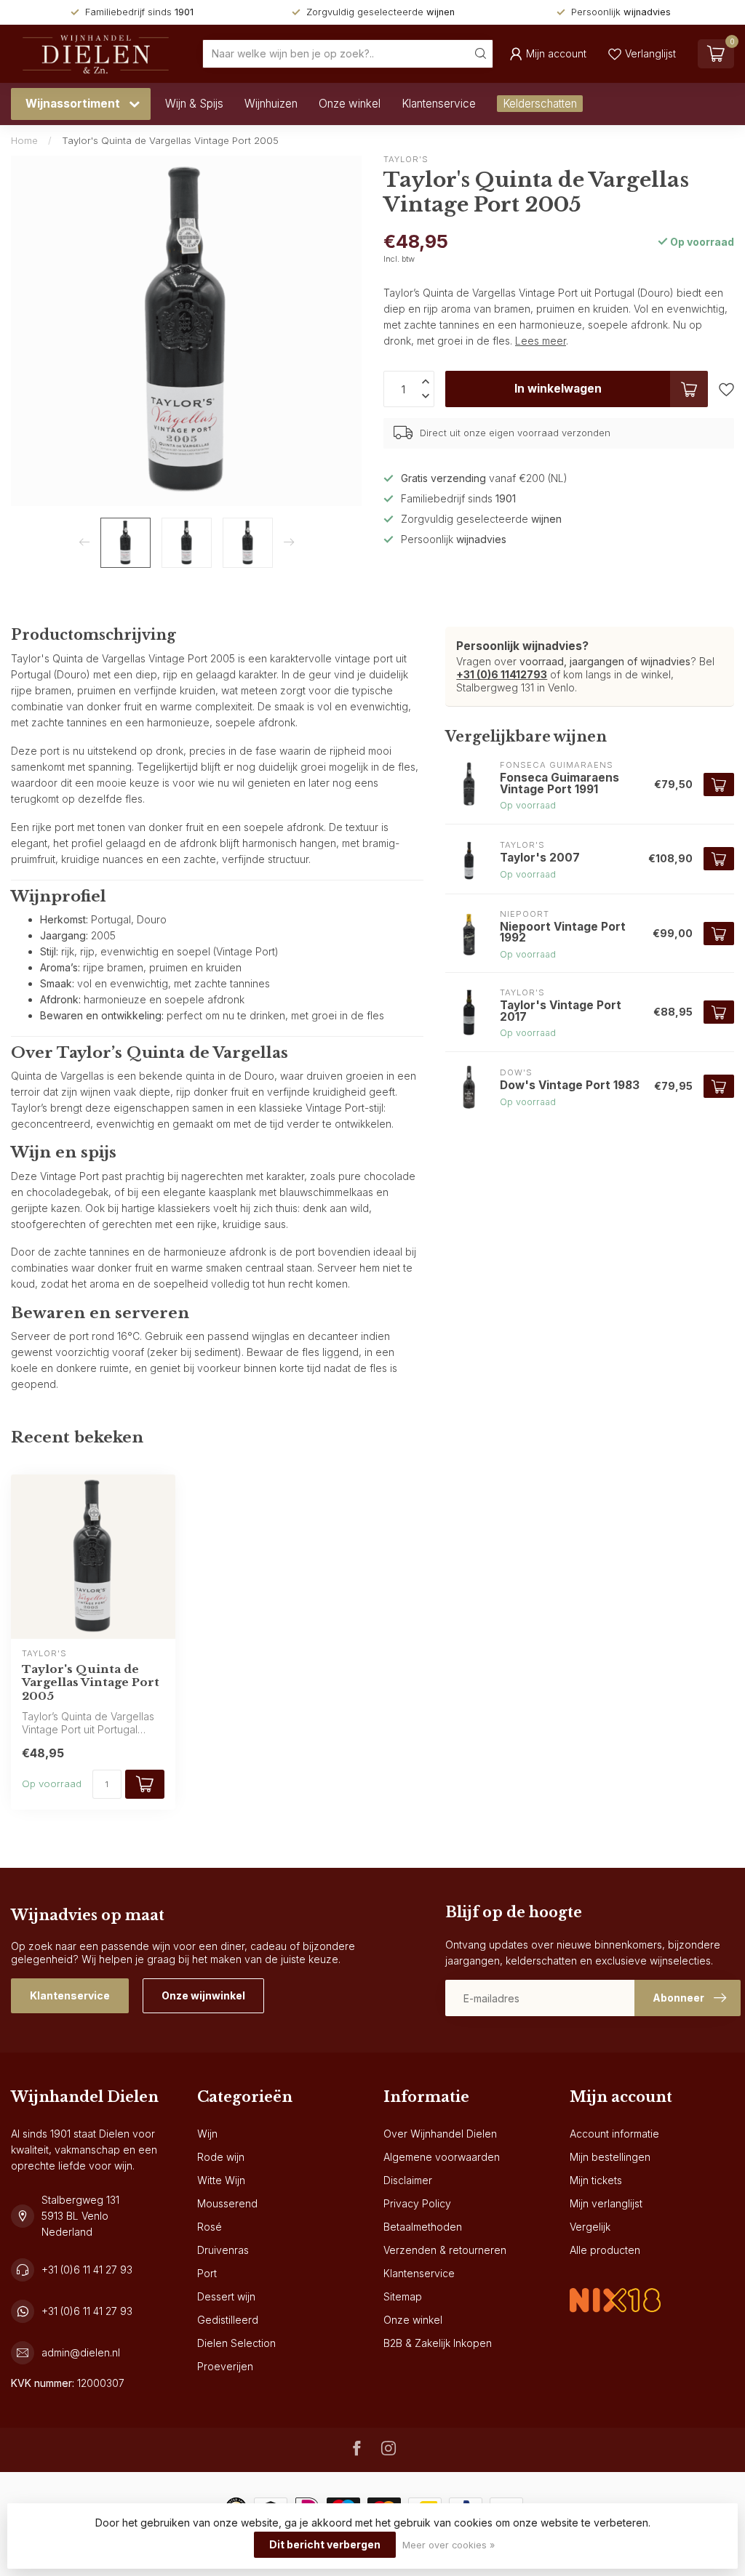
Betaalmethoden (423, 2227)
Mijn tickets (596, 2180)
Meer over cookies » (449, 2545)
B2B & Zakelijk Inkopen (438, 2343)
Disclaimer (408, 2180)
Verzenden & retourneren (445, 2250)
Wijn (207, 2134)
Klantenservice (439, 104)
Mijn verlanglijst (606, 2203)
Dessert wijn (226, 2296)
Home (24, 140)
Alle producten (605, 2250)
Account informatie (614, 2134)
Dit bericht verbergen (325, 2544)
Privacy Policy (417, 2203)
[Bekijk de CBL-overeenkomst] (615, 2288)
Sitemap (403, 2296)
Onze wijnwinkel (203, 1995)
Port (207, 2273)
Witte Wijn (221, 2180)
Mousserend (227, 2203)
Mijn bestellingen (610, 2157)
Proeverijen (225, 2366)
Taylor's (406, 160)
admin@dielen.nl (81, 2352)
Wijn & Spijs (194, 104)
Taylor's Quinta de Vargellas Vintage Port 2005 (170, 140)
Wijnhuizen (271, 104)
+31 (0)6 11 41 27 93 (87, 2270)
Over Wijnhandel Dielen (440, 2134)
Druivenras (223, 2250)
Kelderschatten (540, 104)
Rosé (210, 2227)
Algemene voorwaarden (442, 2157)
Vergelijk (590, 2227)
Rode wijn (221, 2157)
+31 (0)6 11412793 (502, 674)
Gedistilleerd (228, 2320)
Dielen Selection (236, 2343)
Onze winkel (350, 104)
